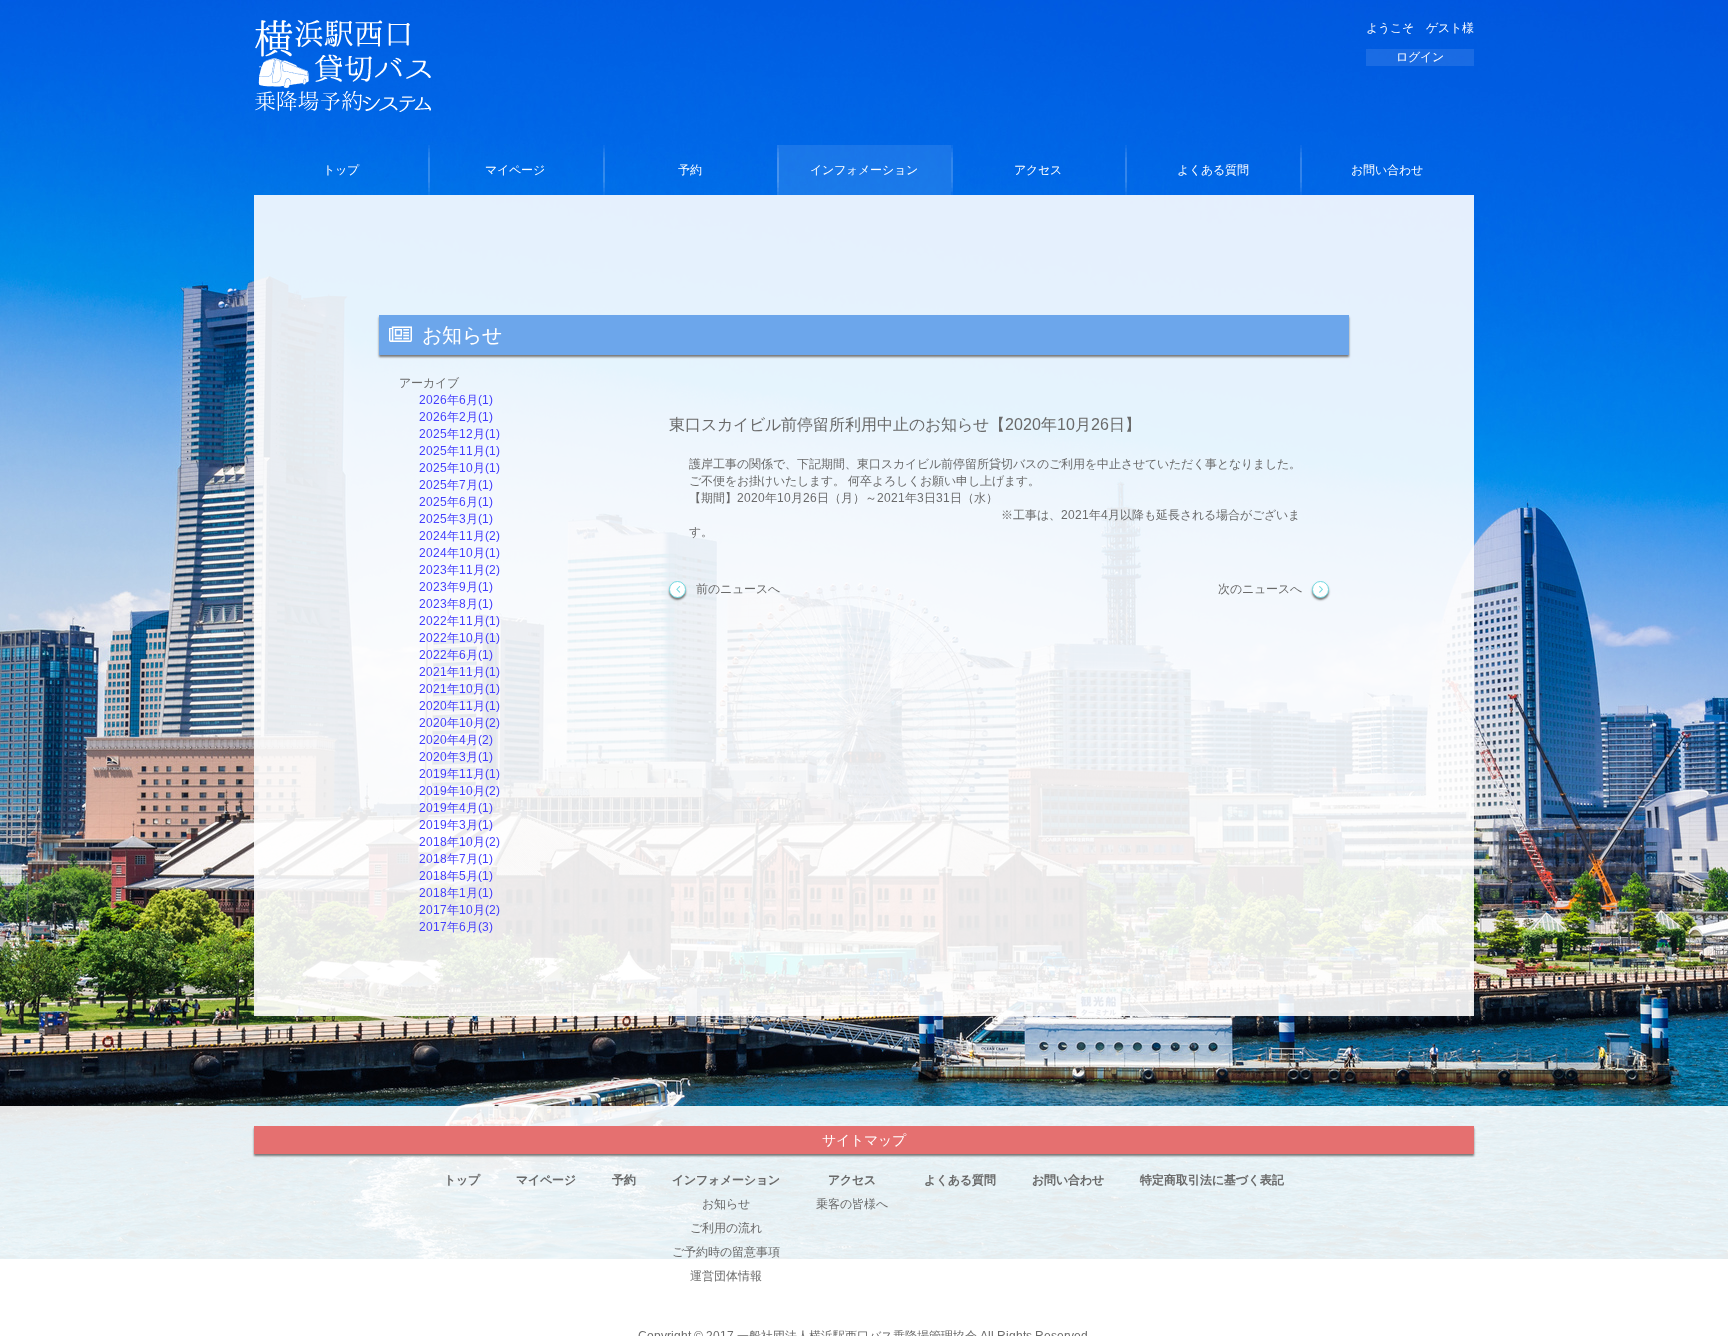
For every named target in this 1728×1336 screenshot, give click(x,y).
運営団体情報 (726, 1276)
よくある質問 (1213, 170)
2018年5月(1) (456, 876)
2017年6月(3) (456, 927)
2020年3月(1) (456, 757)
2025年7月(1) (456, 485)
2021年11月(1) (459, 672)
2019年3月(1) (456, 825)
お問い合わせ (1387, 170)
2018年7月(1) (456, 859)
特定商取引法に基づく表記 (1212, 1180)
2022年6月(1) (456, 655)
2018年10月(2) (459, 842)
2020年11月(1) (459, 706)
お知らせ (726, 1204)
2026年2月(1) (456, 417)
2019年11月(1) (459, 774)
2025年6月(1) (456, 502)
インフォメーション (864, 170)
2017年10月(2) (459, 910)
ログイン (1420, 57)
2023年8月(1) (456, 604)
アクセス (1038, 170)
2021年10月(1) (459, 689)
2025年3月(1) (456, 519)
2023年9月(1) (456, 587)
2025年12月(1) (459, 434)
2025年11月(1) (459, 451)
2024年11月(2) (459, 536)
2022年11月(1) (459, 621)
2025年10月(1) (459, 468)
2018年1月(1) (456, 893)
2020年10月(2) (459, 723)
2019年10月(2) (459, 791)
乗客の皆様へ (852, 1204)
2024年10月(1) (459, 553)
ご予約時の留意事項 (726, 1252)
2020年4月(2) (456, 740)
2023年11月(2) (459, 570)
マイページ (515, 170)
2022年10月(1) (459, 638)
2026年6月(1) (456, 400)
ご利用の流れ (726, 1228)
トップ (341, 170)
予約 (690, 170)
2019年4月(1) (456, 808)
